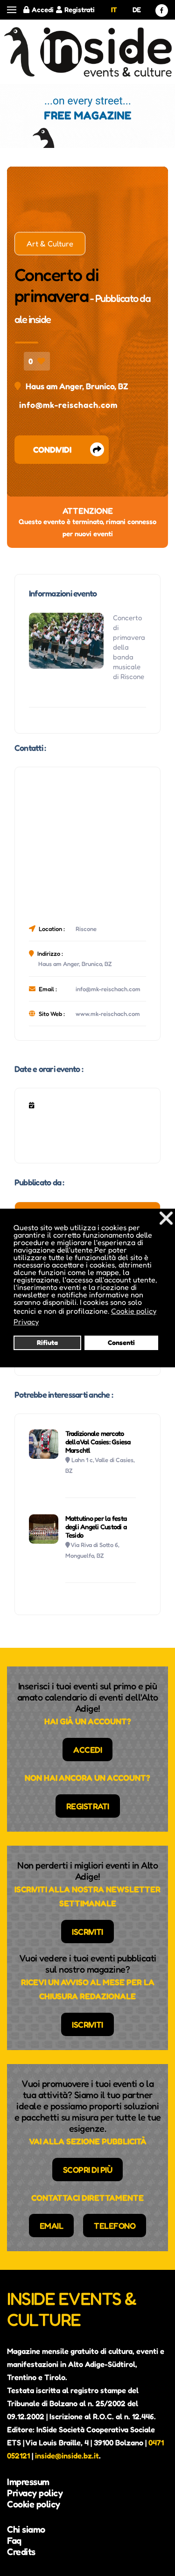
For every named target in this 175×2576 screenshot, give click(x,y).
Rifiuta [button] (47, 1342)
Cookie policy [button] (134, 1311)
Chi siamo (26, 2529)
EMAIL (52, 2226)
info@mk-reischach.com (68, 405)
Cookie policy (34, 2504)
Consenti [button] (121, 1342)
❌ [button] (166, 1218)
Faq (14, 2541)
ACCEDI (87, 1750)
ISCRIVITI (87, 1932)
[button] (12, 10)
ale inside (33, 319)
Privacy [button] (26, 1322)
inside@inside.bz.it (67, 2456)
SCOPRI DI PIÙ (88, 2170)
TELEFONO (115, 2226)
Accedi (43, 10)
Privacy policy (35, 2493)
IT (114, 10)
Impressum (28, 2482)
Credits (21, 2552)
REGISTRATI (88, 1806)
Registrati (80, 10)
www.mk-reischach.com (108, 1014)
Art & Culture (50, 244)
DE (137, 10)
